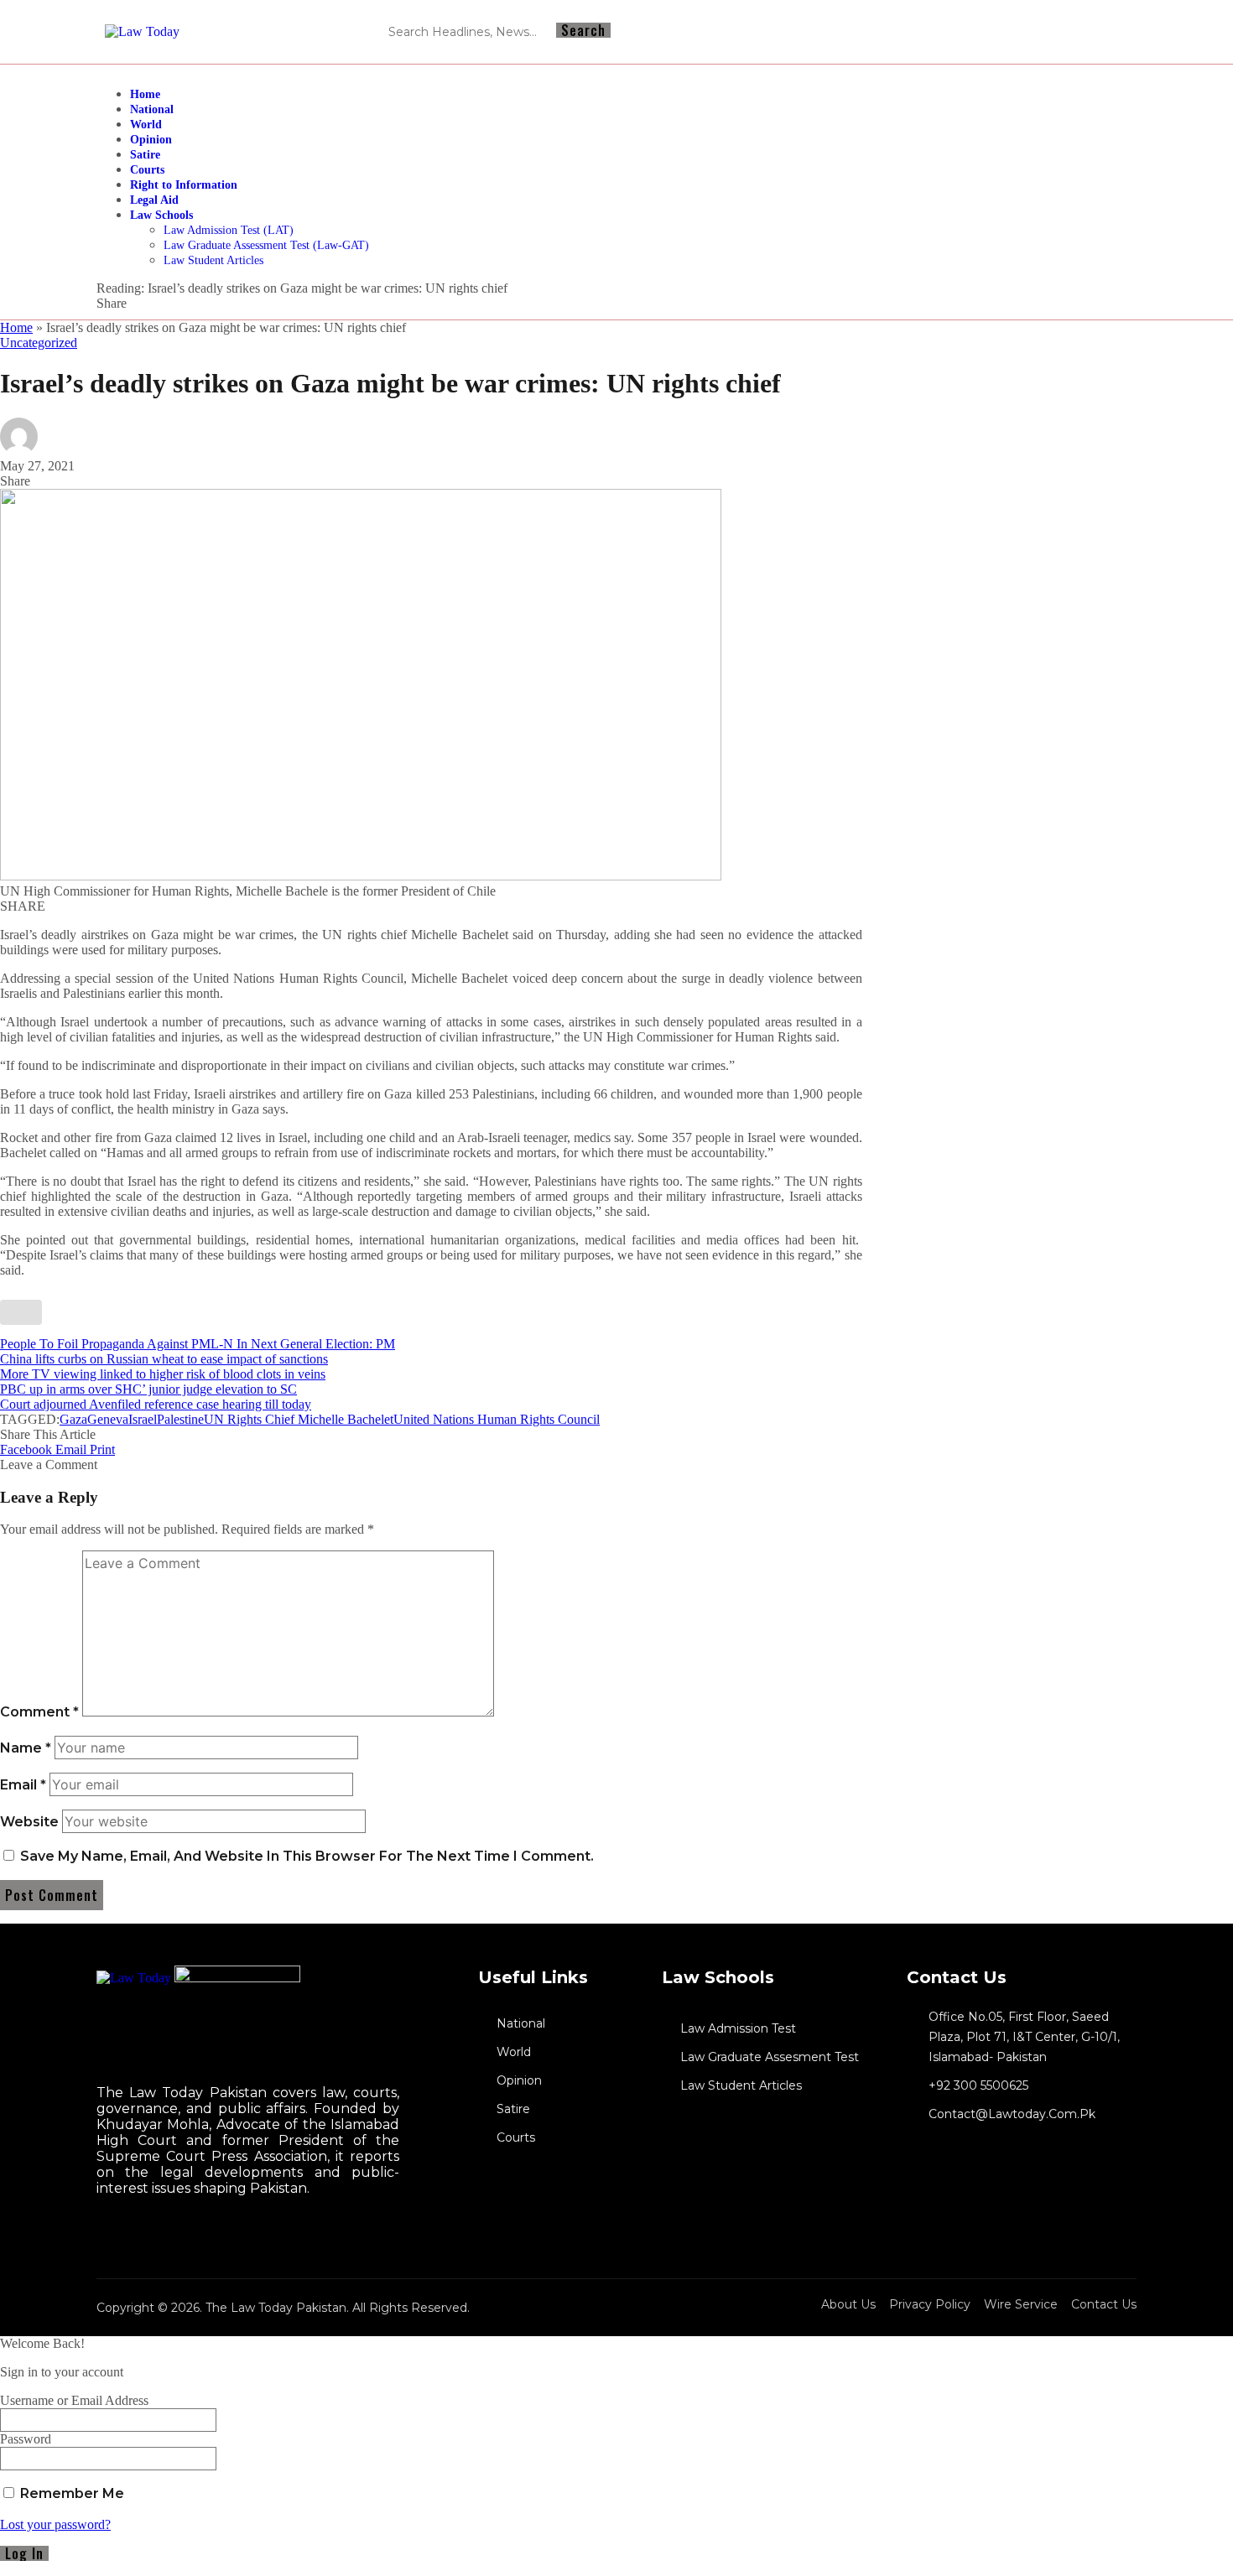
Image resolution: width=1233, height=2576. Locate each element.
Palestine (180, 1419)
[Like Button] (21, 1312)
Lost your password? (55, 2524)
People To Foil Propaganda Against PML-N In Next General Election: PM (198, 1344)
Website (29, 1822)
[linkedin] (114, 2237)
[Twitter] (99, 2237)
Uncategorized (39, 343)
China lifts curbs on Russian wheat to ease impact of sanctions (164, 1359)
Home (16, 327)
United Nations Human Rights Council (497, 1419)
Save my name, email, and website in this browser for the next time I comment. (307, 1856)
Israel (143, 1419)
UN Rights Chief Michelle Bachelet (299, 1419)
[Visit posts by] (19, 451)
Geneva (108, 1419)
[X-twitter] (1113, 32)
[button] (102, 1449)
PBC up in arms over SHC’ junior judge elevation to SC (148, 1389)
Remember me (70, 2493)
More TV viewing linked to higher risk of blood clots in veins (163, 1374)
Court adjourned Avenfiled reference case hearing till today (156, 1404)
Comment (39, 1712)
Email (23, 1785)
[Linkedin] (1083, 32)
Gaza (73, 1419)
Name (26, 1748)
